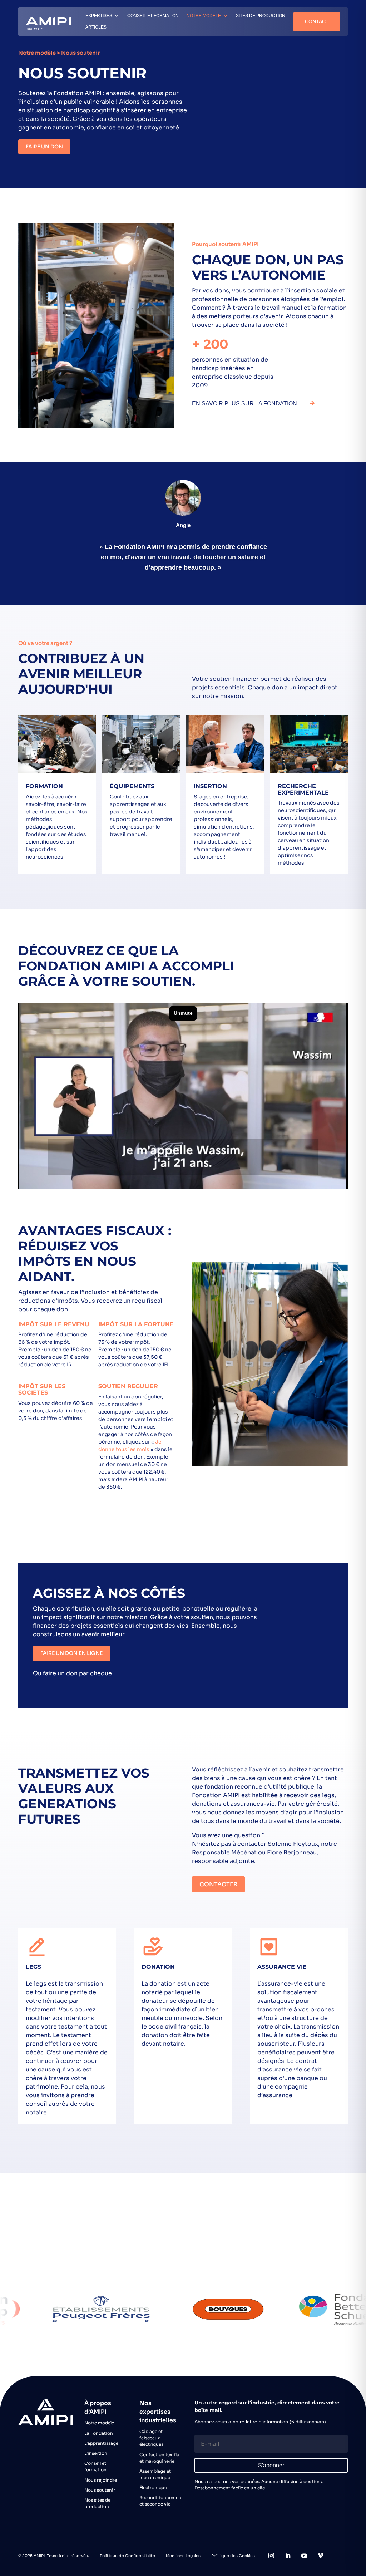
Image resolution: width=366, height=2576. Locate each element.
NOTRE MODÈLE (204, 16)
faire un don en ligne (71, 1653)
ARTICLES (96, 27)
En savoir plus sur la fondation (244, 404)
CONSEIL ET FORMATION (153, 16)
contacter (218, 1884)
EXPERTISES (99, 16)
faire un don (44, 147)
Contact (317, 21)
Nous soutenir (216, 2250)
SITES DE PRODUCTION (261, 16)
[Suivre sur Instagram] (271, 2556)
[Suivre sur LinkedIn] (288, 2556)
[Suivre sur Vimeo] (321, 2556)
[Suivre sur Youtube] (304, 2556)
